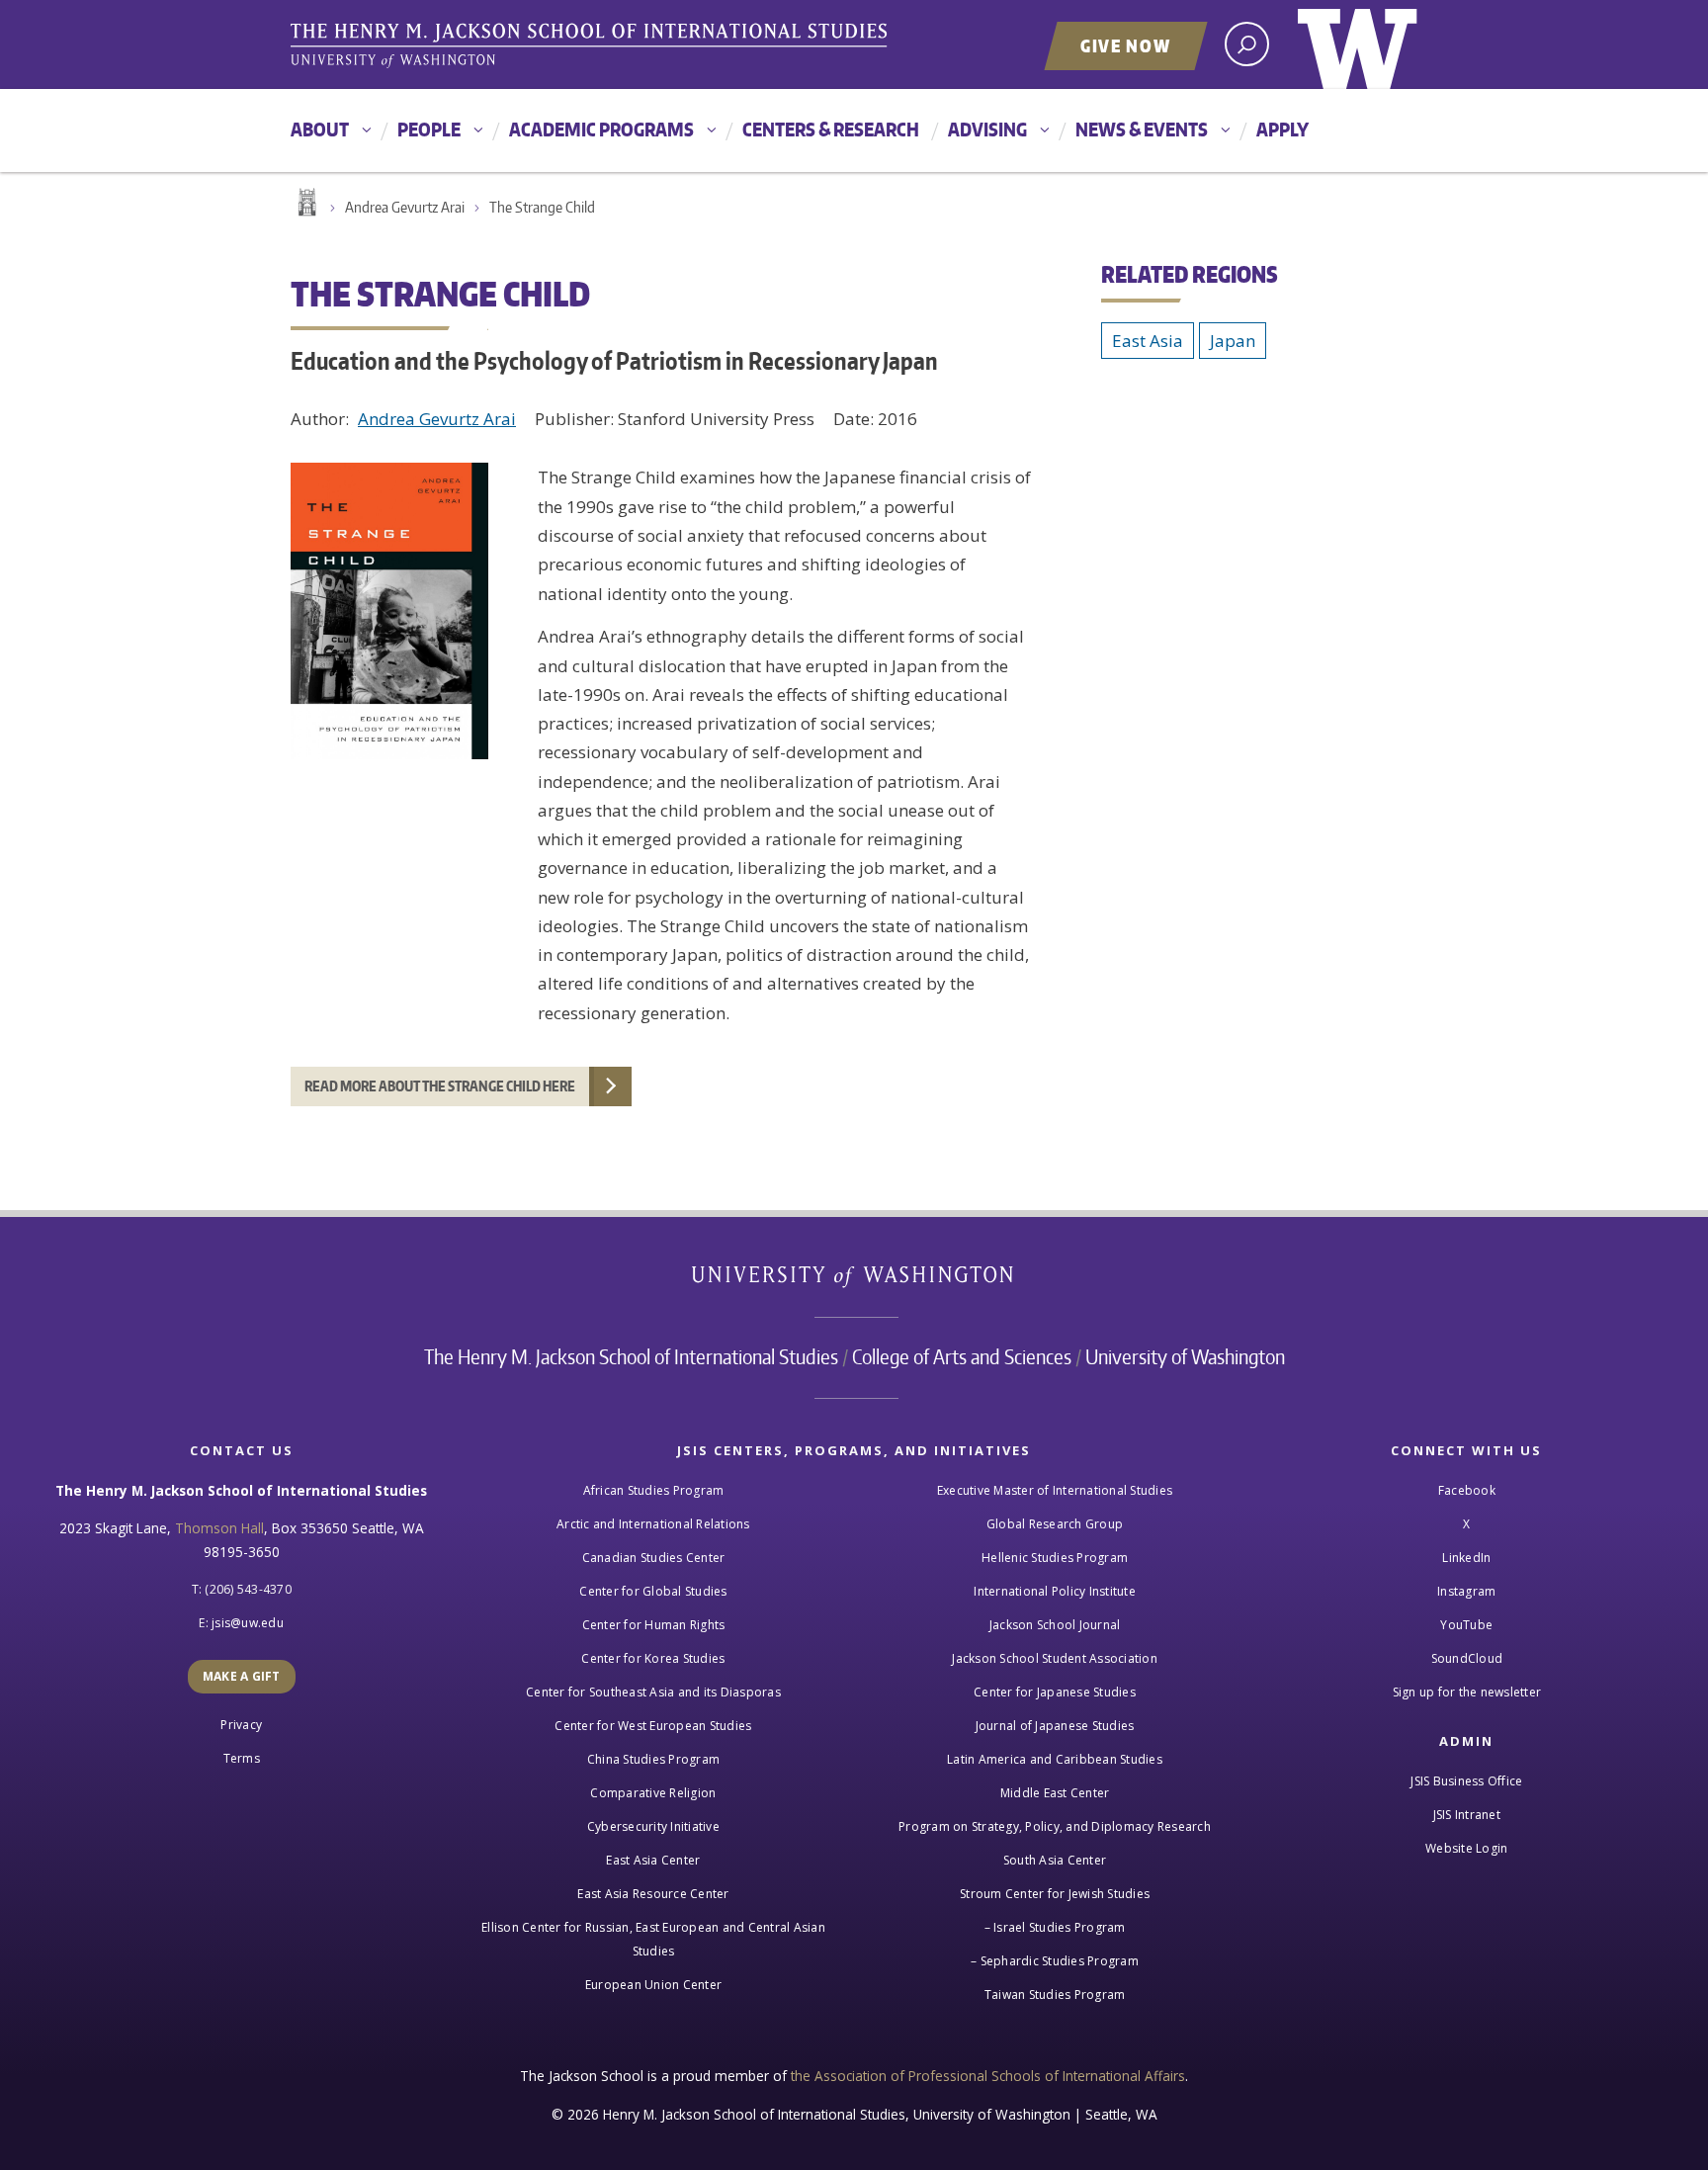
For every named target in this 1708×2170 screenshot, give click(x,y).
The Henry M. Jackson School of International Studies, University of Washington (592, 46)
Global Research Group (1055, 1524)
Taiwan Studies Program (1055, 1995)
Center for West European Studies (653, 1726)
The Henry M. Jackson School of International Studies (631, 1356)
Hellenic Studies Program (1055, 1558)
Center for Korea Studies (653, 1658)
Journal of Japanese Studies (1055, 1726)
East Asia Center (653, 1860)
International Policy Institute (1055, 1591)
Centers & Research (831, 129)
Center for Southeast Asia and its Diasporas (653, 1692)
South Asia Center (1055, 1860)
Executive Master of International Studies (1055, 1490)
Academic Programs (601, 129)
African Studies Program (654, 1490)
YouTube (1466, 1625)
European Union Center (653, 1985)
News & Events (1142, 129)
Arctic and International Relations (653, 1524)
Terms (242, 1758)
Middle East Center (1055, 1793)
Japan (1233, 341)
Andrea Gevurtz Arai (405, 207)
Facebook (1467, 1490)
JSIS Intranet (1467, 1815)
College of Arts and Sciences (962, 1356)
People (429, 129)
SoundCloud (1467, 1658)
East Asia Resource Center (653, 1894)
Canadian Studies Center (654, 1558)
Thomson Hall (219, 1528)
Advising (987, 129)
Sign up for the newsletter (1467, 1692)
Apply (1282, 129)
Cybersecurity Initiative (653, 1826)
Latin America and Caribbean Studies (1055, 1759)
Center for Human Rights (654, 1625)
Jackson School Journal (1055, 1625)
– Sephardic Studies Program (1055, 1961)
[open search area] (1247, 44)
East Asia (1148, 341)
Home (305, 203)
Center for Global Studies (653, 1591)
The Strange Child (542, 207)
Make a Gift (242, 1676)
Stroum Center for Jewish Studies (1055, 1894)
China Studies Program (653, 1759)
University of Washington (1358, 44)
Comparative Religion (653, 1793)
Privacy (241, 1725)
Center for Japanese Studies (1055, 1692)
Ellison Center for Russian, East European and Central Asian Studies (653, 1939)
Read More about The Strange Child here (440, 1086)
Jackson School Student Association (1055, 1658)
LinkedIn (1466, 1558)
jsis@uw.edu (248, 1623)
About (320, 129)
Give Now (1126, 45)
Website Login (1466, 1848)
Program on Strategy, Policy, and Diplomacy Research (1055, 1826)
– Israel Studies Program (1055, 1927)
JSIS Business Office (1466, 1781)
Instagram (1466, 1591)
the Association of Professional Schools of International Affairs (988, 2076)
